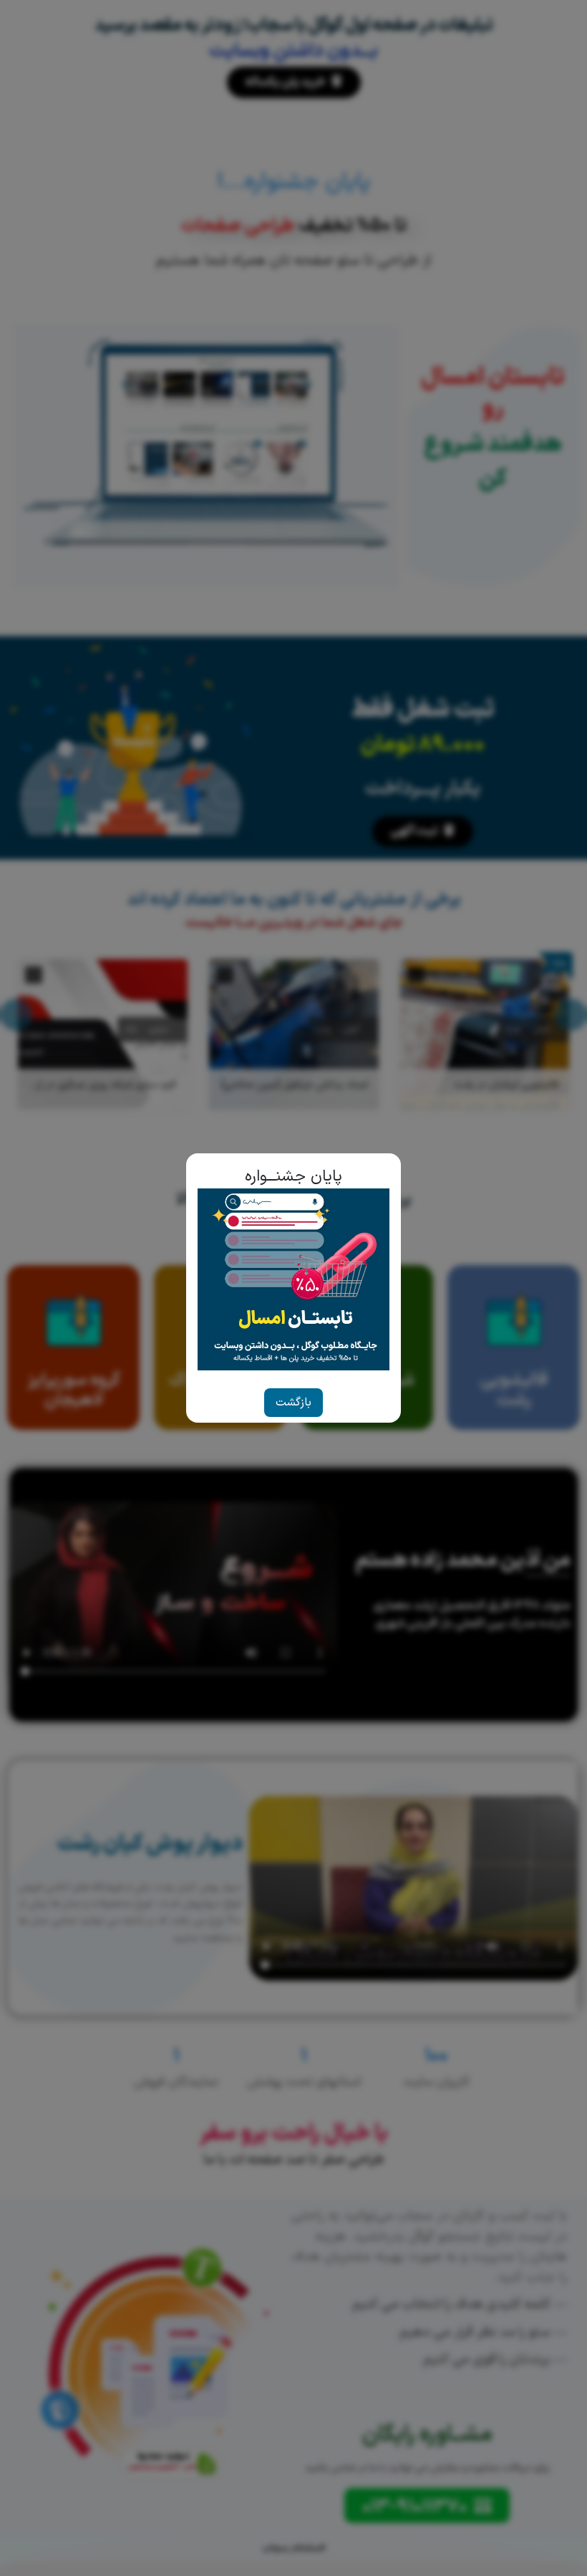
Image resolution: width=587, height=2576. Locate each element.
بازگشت (293, 1403)
